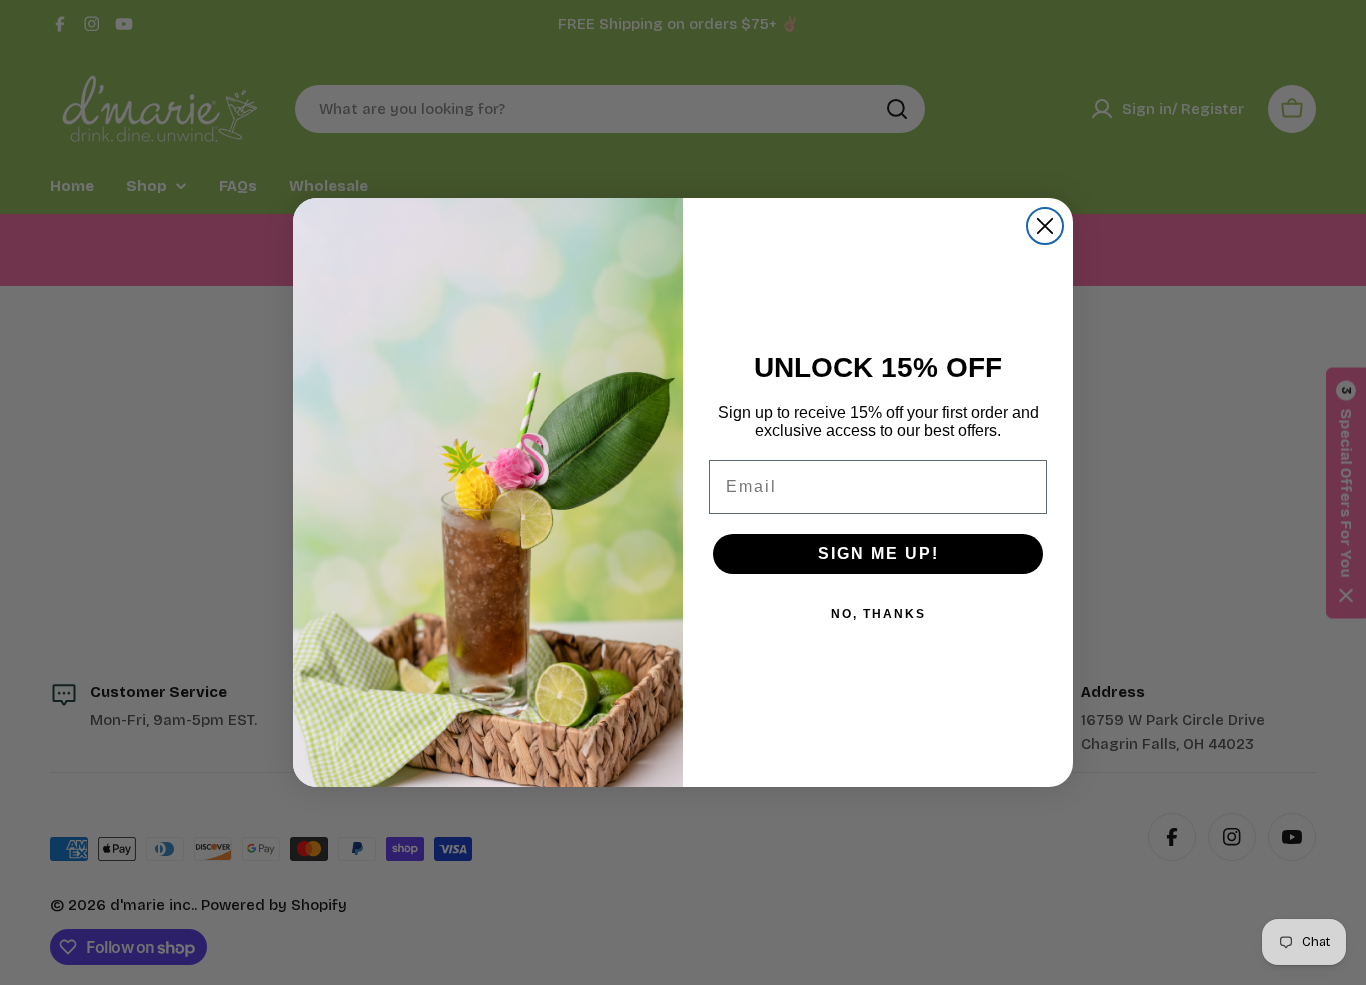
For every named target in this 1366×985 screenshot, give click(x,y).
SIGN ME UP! (878, 553)
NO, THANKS (878, 614)
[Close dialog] (1045, 226)
